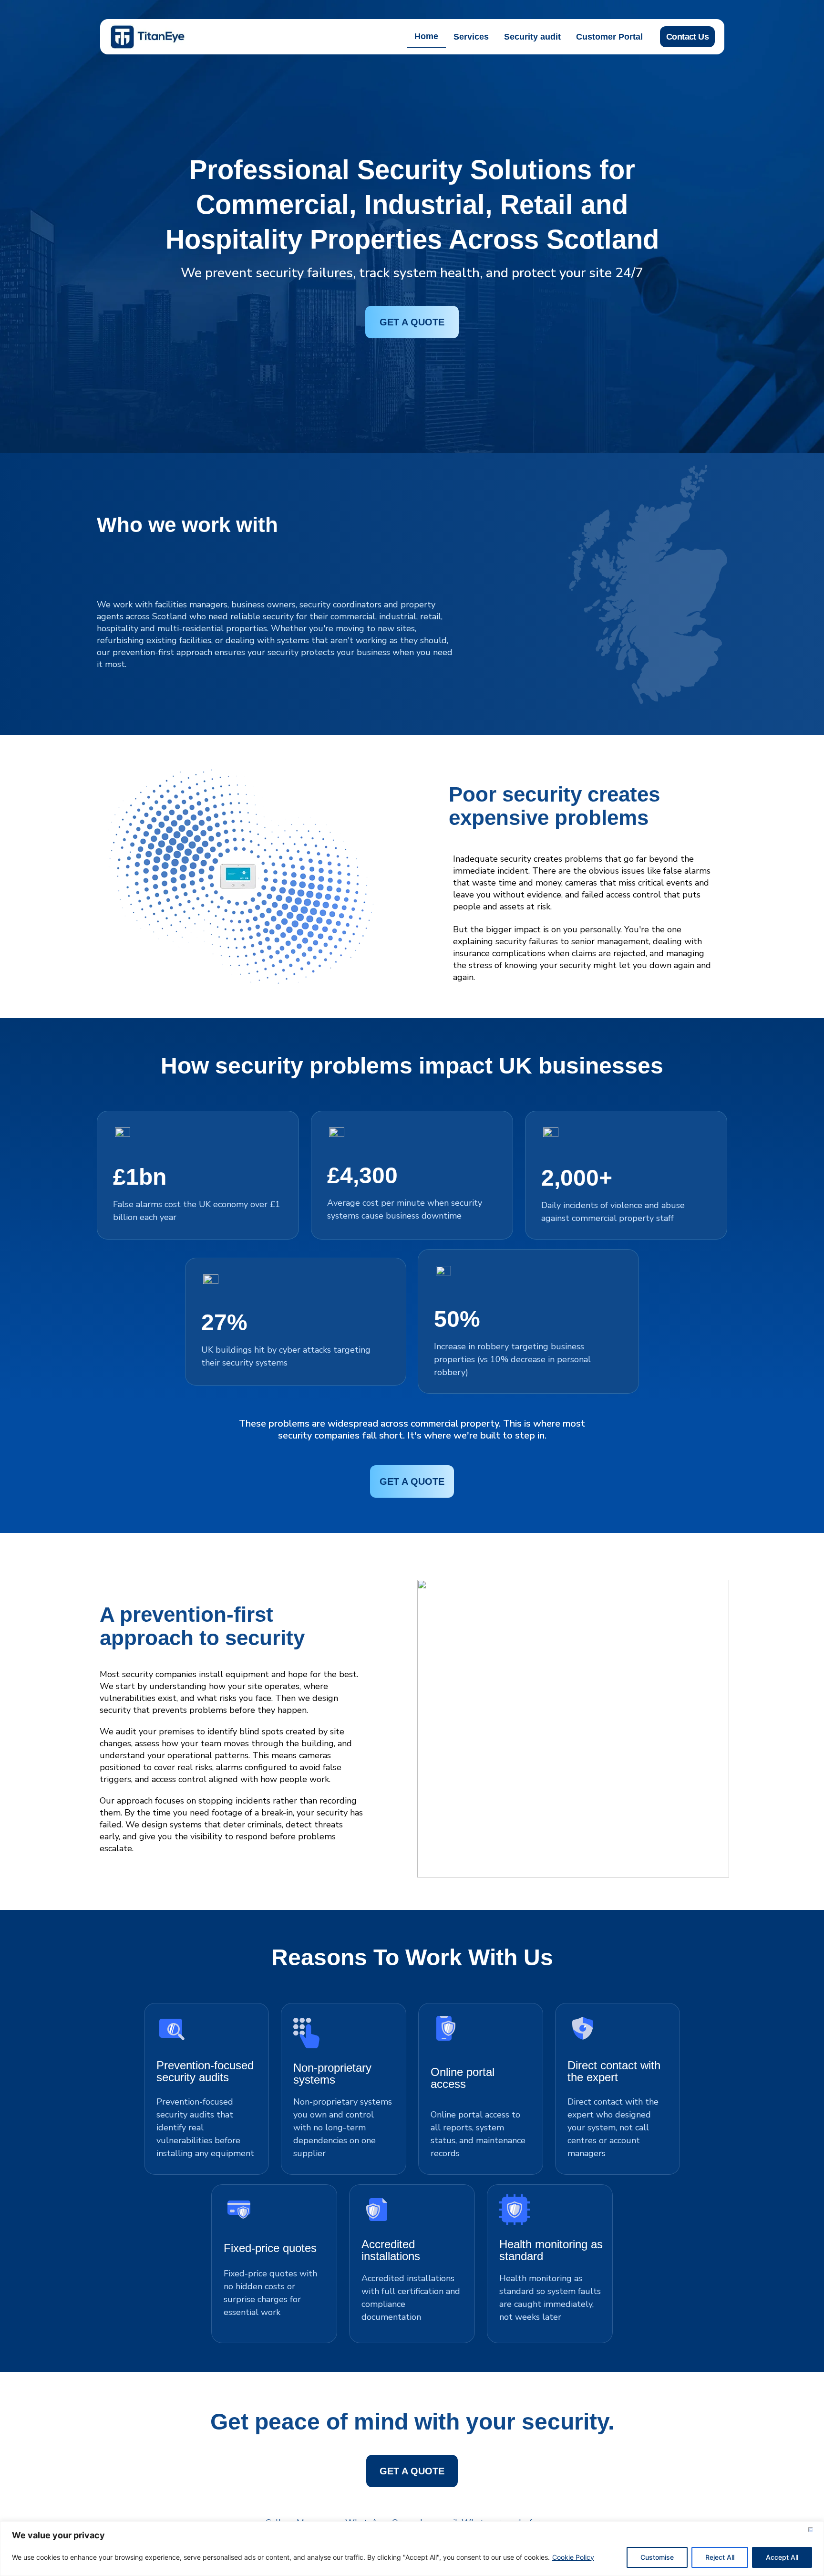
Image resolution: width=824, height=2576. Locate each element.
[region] (412, 2549)
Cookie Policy (573, 2557)
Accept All (782, 2557)
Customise (657, 2557)
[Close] (814, 2529)
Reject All (720, 2557)
